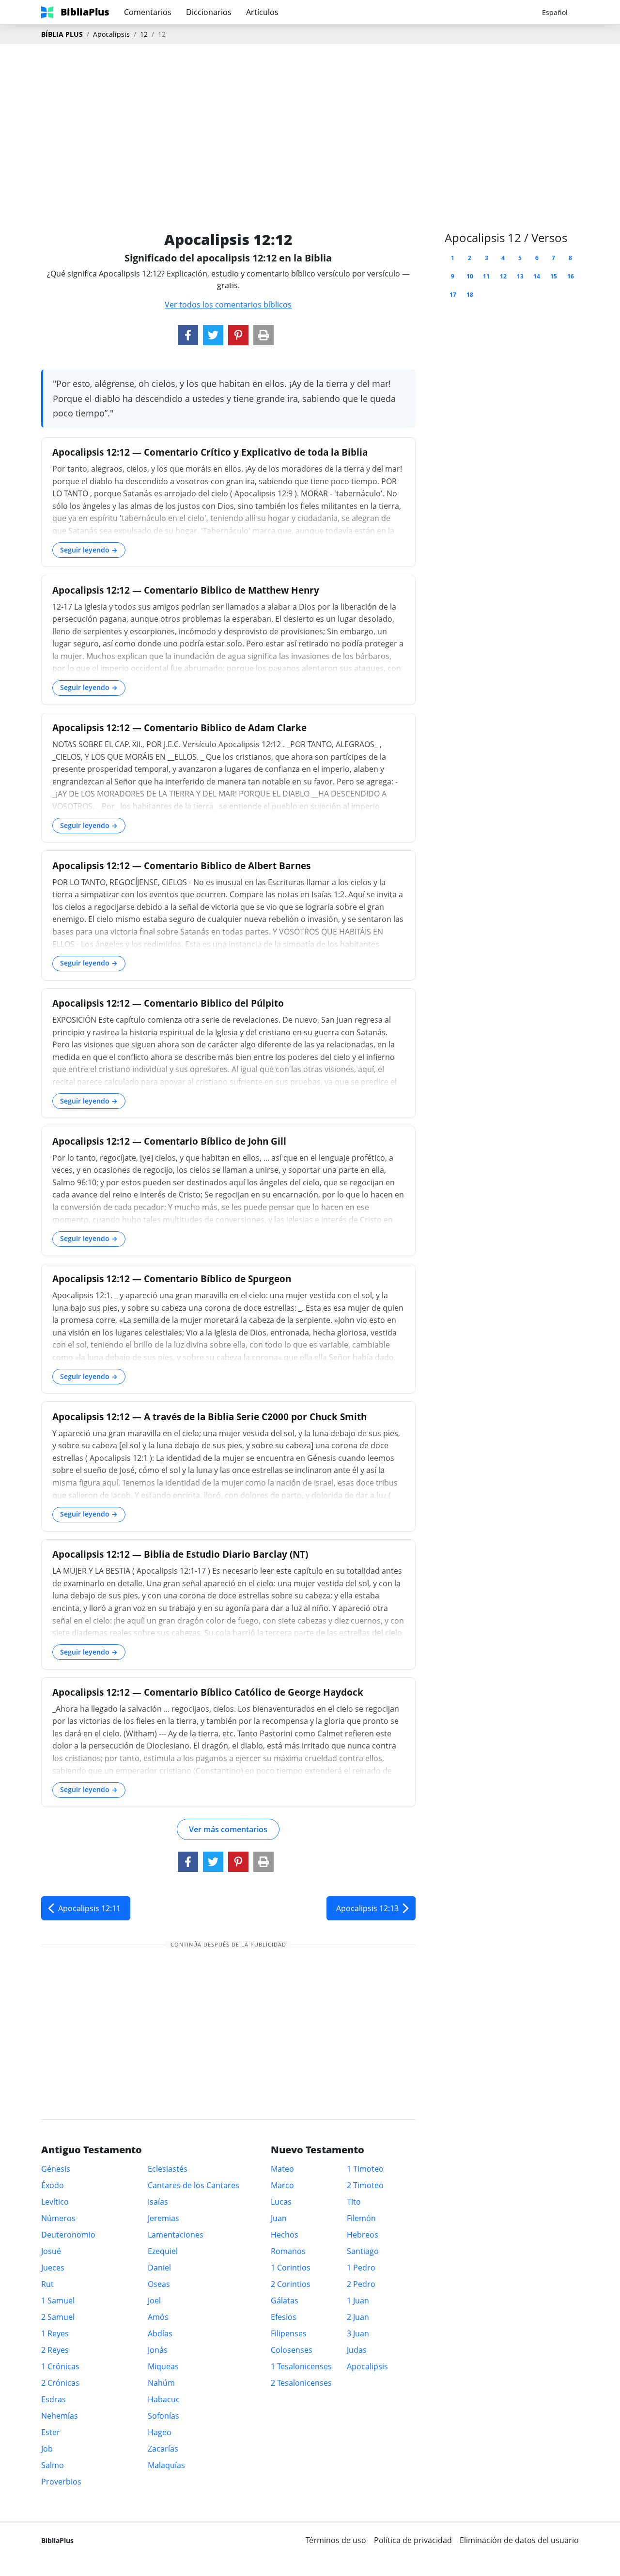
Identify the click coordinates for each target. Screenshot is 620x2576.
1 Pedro (361, 2268)
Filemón (361, 2218)
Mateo (282, 2169)
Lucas (281, 2202)
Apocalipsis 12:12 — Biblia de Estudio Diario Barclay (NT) (180, 1554)
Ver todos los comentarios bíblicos (228, 305)
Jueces (53, 2268)
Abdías (160, 2333)
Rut (47, 2284)
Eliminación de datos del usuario (519, 2540)
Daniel (159, 2268)
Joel (154, 2300)
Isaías (158, 2202)
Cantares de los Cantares (194, 2185)
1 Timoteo (365, 2169)
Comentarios (148, 12)
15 (554, 276)
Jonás (158, 2350)
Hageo (160, 2432)
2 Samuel (58, 2317)
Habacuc (164, 2399)
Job (47, 2449)
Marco (282, 2185)
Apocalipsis (111, 34)
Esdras (54, 2399)
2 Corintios (291, 2284)
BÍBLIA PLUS (62, 34)
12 (144, 34)
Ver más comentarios (228, 1829)
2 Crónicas (60, 2383)
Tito (354, 2202)
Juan (279, 2218)
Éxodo (53, 2185)
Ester (51, 2432)
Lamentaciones (176, 2235)
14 (537, 276)
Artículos (262, 12)
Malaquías (166, 2465)
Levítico (55, 2202)
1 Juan (358, 2300)
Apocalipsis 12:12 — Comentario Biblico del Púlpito (168, 1003)
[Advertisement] (310, 122)
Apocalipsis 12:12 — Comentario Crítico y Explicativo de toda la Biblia (210, 452)
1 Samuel (58, 2300)
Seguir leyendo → (89, 550)
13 (520, 276)
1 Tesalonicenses (301, 2366)
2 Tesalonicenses (301, 2383)
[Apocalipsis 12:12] (188, 335)
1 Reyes (55, 2333)
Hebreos (363, 2235)
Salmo (53, 2465)
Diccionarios (209, 12)
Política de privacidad (413, 2540)
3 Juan (358, 2333)
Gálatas (285, 2300)
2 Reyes (55, 2350)
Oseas (159, 2284)
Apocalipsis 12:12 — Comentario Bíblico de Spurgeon (172, 1279)
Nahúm (161, 2383)
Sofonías (163, 2416)
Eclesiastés (168, 2169)
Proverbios (61, 2482)
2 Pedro (361, 2284)
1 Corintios (291, 2268)
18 (470, 295)
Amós (158, 2317)
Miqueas (163, 2366)
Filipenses (289, 2333)
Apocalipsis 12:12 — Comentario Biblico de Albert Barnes (181, 866)
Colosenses (292, 2350)
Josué (51, 2251)
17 (453, 295)
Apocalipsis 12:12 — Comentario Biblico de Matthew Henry (186, 590)
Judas (357, 2350)
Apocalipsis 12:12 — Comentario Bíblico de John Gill (169, 1141)
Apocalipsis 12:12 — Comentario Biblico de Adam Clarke (179, 728)
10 (470, 276)
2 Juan (358, 2317)
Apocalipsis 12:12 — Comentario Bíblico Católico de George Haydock (208, 1692)
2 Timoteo (365, 2185)
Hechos (285, 2235)
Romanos (288, 2251)
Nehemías (60, 2416)
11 (486, 276)
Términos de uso (336, 2540)
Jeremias (163, 2218)
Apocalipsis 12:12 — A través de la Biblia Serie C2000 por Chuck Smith (209, 1417)
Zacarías (163, 2449)
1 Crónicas (60, 2366)
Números (58, 2218)
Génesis (56, 2169)
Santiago (363, 2251)
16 (571, 276)
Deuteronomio (68, 2235)
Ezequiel (163, 2251)
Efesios (284, 2317)
